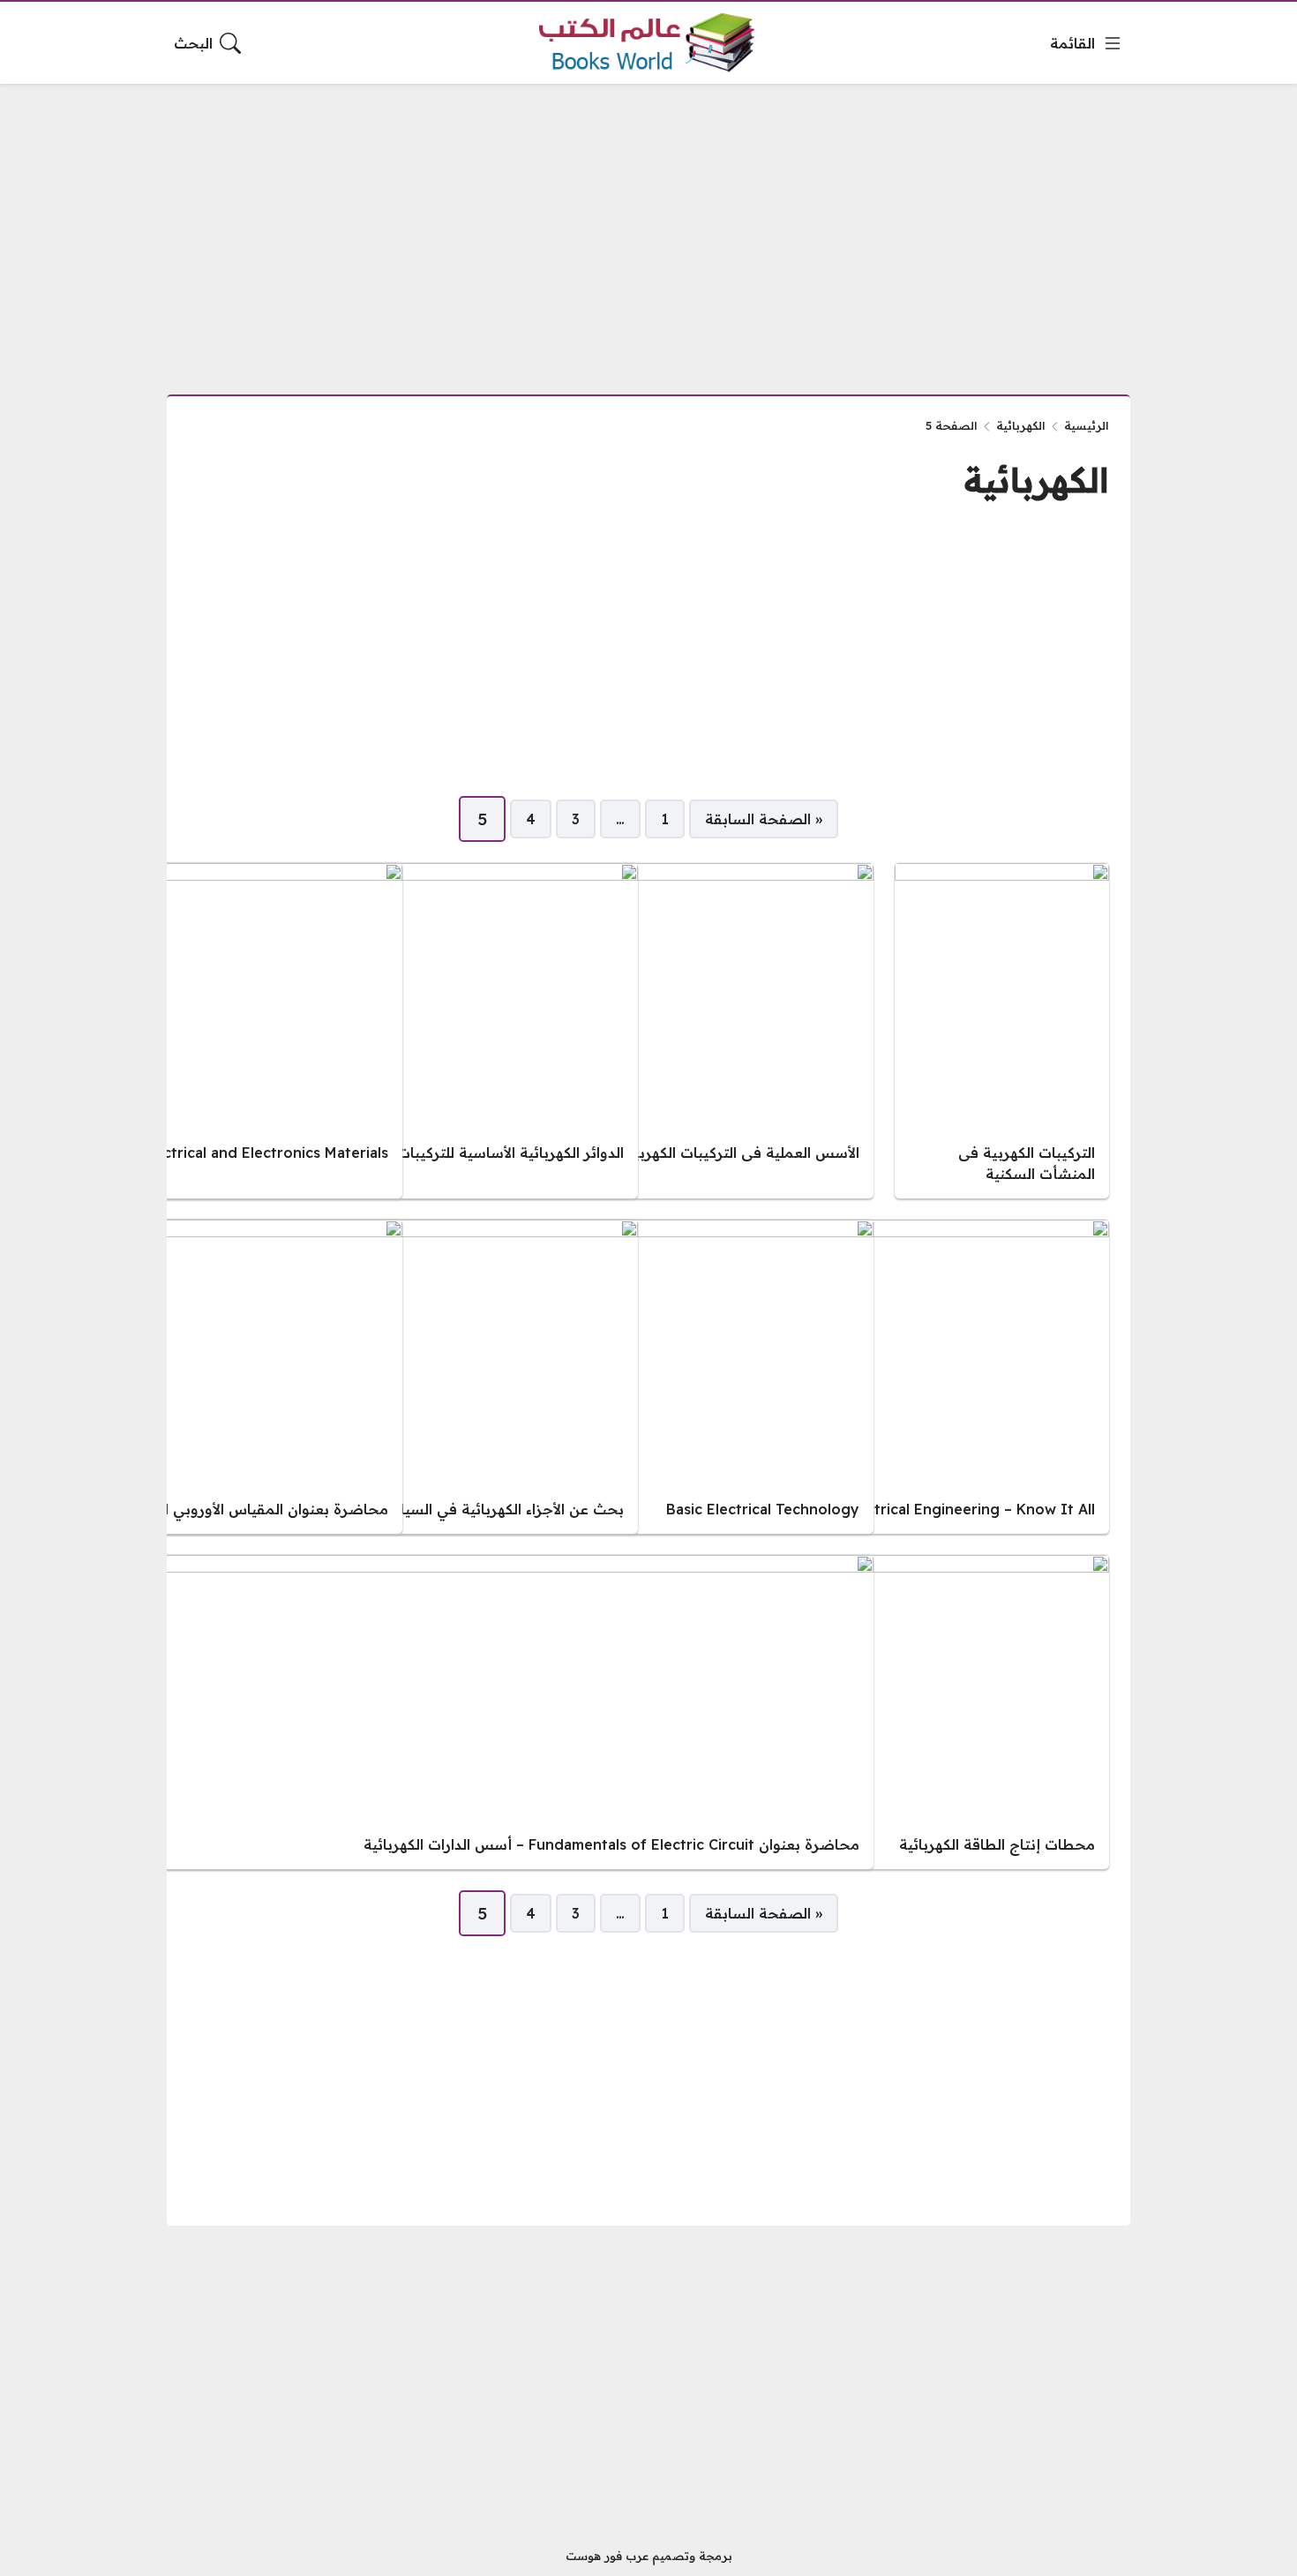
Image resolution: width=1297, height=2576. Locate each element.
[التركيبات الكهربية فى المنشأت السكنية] (1002, 1031)
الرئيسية (1087, 425)
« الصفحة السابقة (764, 819)
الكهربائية (1021, 425)
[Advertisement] (648, 229)
